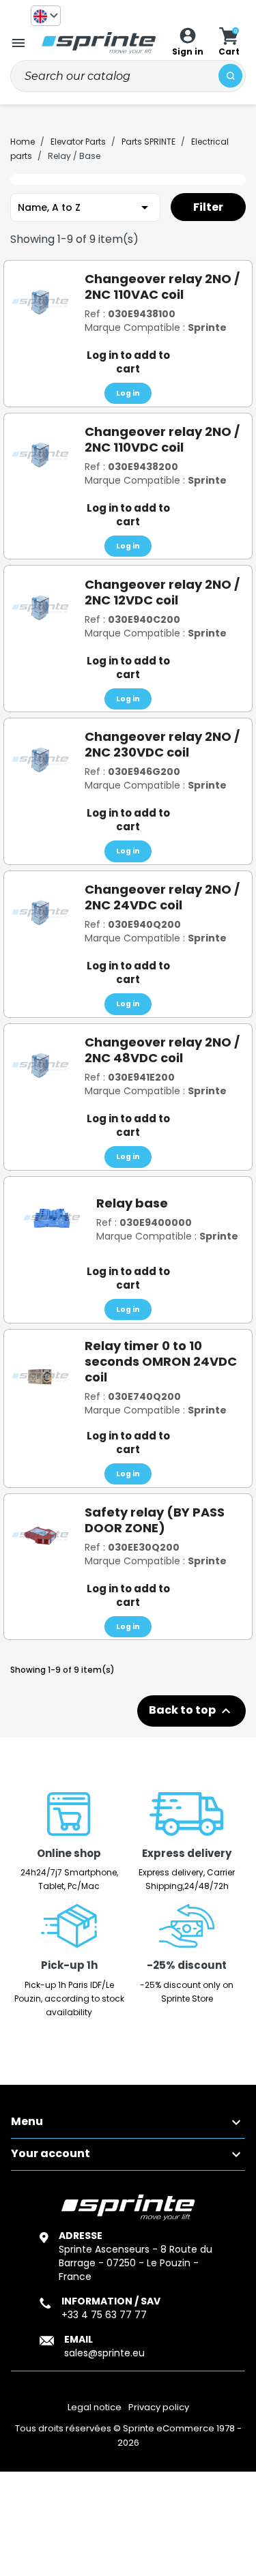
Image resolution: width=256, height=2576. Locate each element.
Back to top (191, 1711)
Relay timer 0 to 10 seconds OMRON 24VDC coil (161, 1361)
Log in (128, 393)
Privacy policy (159, 2407)
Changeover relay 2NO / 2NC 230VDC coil (162, 744)
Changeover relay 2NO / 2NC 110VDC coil (162, 439)
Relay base (132, 1203)
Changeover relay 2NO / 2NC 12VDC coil (162, 592)
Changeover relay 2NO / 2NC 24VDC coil (162, 897)
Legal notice (95, 2407)
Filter (208, 207)
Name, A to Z (85, 207)
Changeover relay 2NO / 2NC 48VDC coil (162, 1050)
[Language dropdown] (46, 16)
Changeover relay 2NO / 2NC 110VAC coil (162, 287)
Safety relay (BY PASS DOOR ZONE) (155, 1520)
